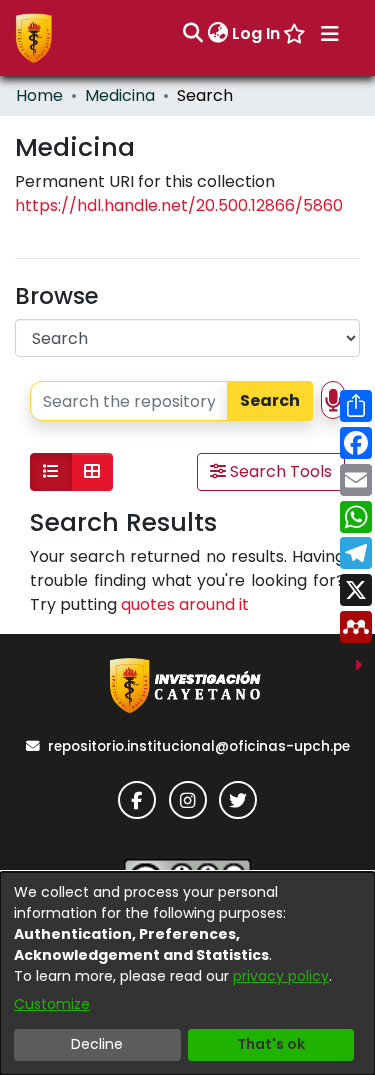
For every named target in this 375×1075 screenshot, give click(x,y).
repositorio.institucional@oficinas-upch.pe (199, 746)
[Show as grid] (92, 472)
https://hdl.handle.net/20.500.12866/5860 (179, 205)
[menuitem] (217, 34)
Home (39, 95)
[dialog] (187, 973)
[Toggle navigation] (330, 34)
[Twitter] (238, 800)
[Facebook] (137, 800)
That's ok (271, 1044)
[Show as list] (51, 472)
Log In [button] (257, 33)
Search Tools (279, 471)
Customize (52, 1004)
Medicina (120, 95)
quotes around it (185, 604)
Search (270, 400)
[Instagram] (188, 800)
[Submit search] (192, 34)
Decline (97, 1044)
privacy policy (281, 976)
